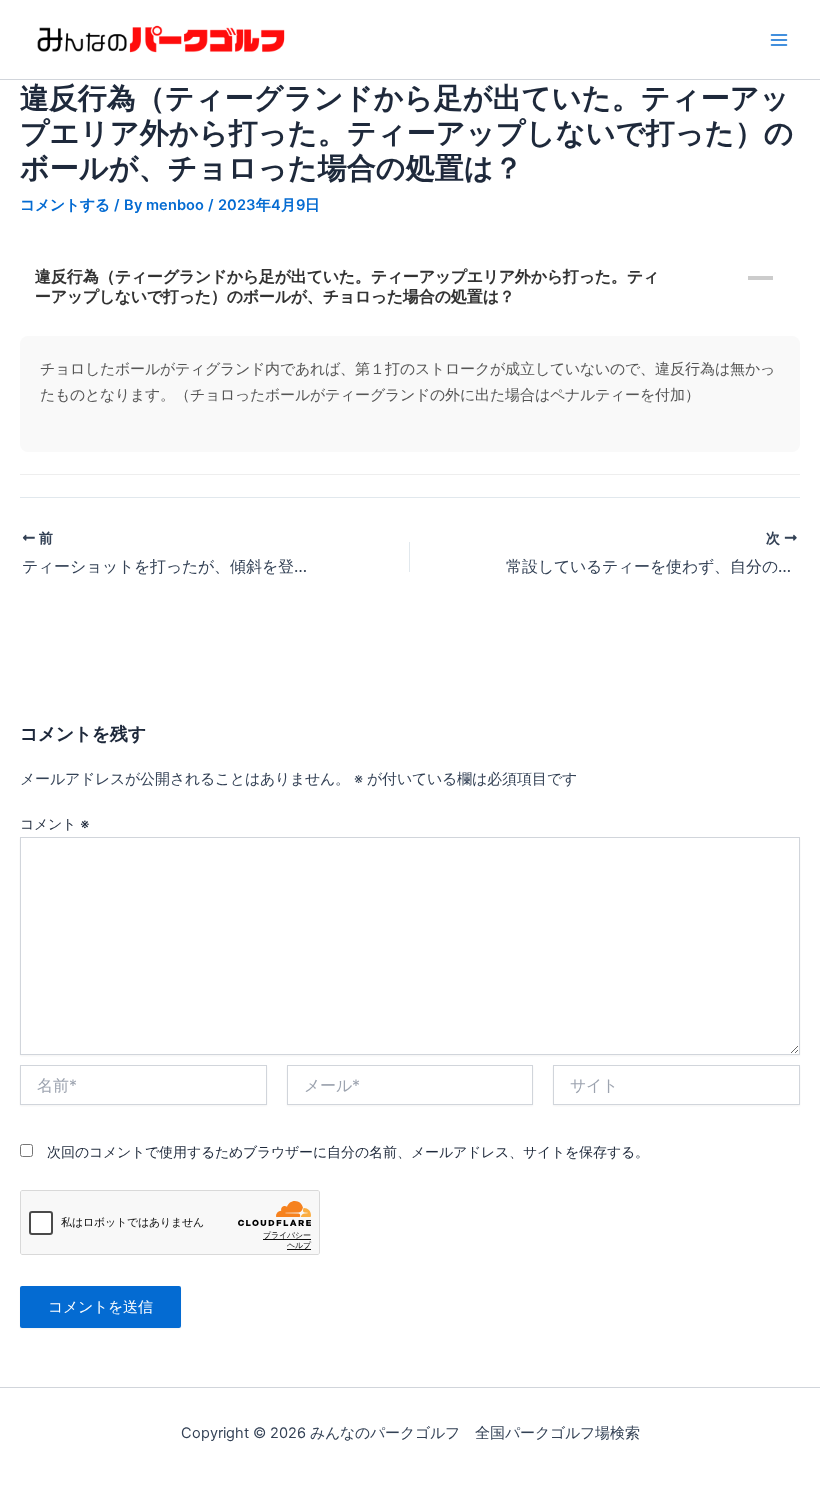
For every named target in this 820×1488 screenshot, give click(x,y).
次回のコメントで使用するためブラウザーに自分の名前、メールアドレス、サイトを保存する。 (348, 1151)
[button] (410, 286)
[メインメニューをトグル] (779, 40)
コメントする (65, 205)
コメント (55, 823)
